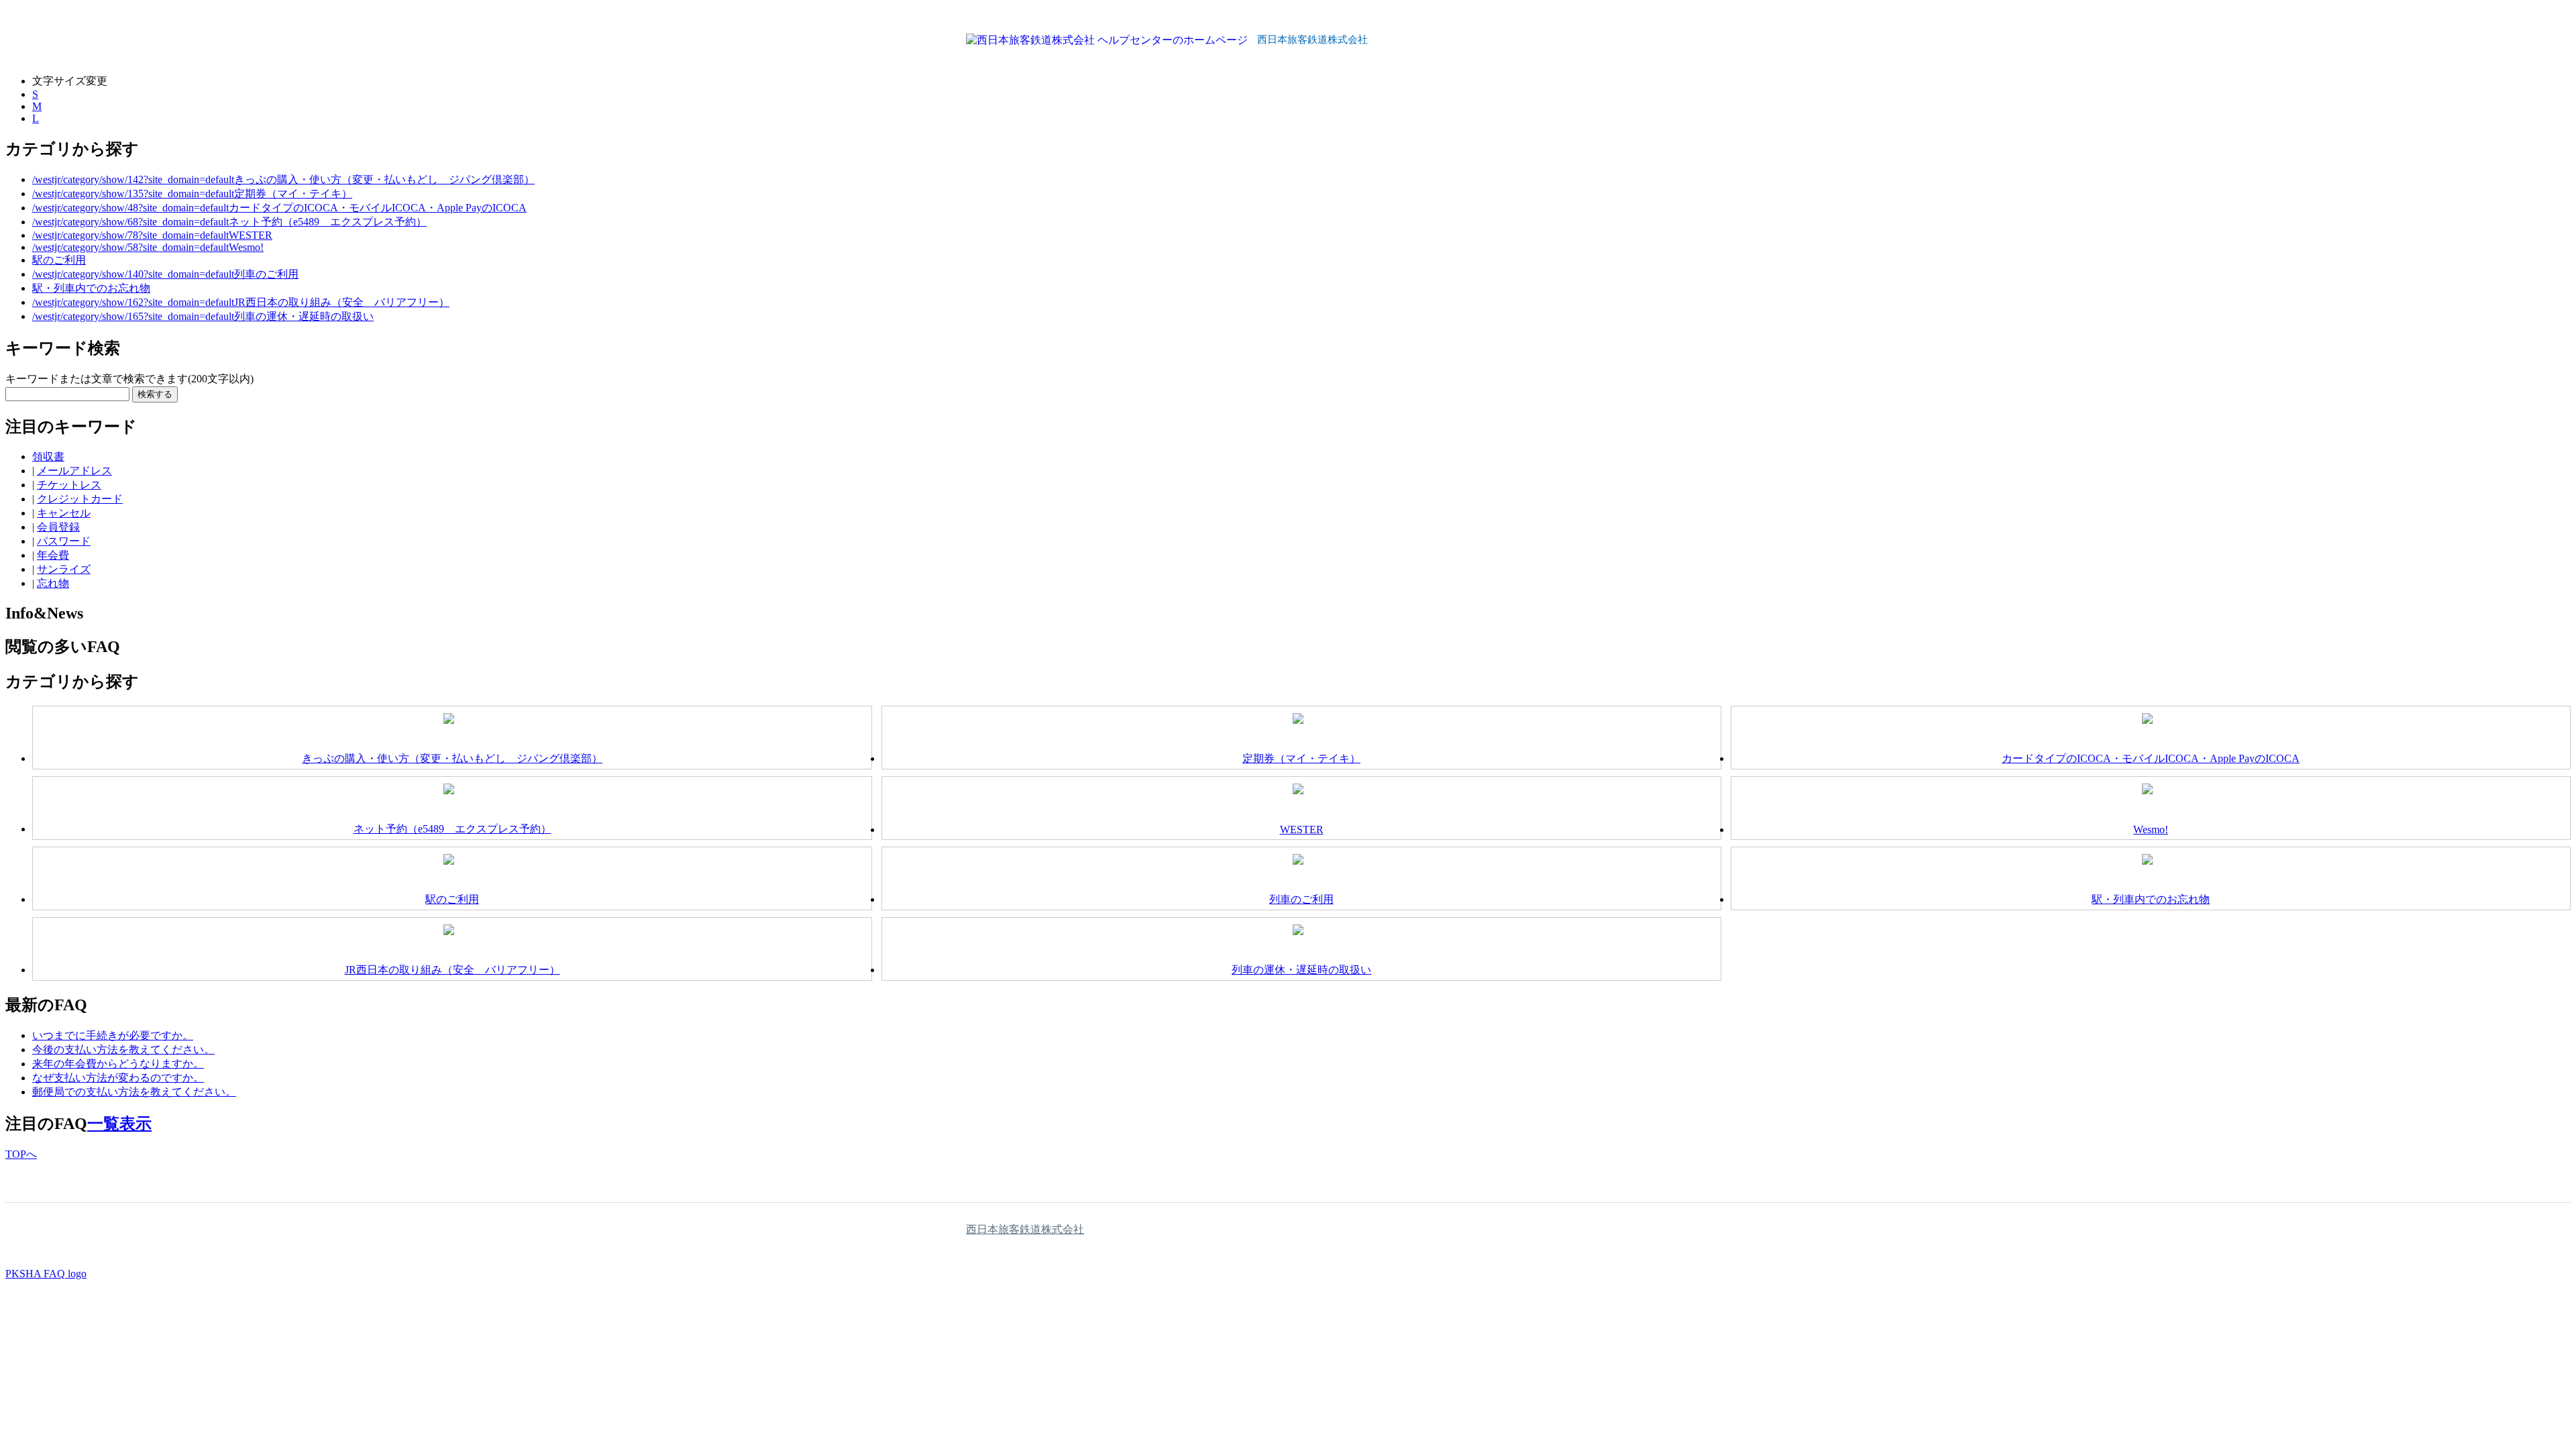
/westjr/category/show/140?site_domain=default (133, 274)
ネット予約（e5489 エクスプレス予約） (328, 222)
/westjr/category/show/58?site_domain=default (130, 247)
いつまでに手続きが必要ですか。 (113, 1035)
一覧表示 (119, 1124)
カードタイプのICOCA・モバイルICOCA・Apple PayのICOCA (378, 208)
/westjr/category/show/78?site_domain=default (130, 235)
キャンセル (64, 513)
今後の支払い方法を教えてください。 (123, 1050)
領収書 (48, 457)
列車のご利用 (266, 274)
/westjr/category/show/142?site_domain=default (133, 179)
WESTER (251, 235)
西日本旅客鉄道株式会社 (1025, 1229)
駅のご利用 (59, 260)
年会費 (53, 555)
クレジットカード (80, 499)
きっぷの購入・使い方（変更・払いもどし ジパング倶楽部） (384, 179)
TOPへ (21, 1154)
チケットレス (69, 485)
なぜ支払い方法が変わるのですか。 (118, 1078)
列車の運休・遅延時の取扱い (304, 316)
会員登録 (58, 527)
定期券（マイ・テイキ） (293, 194)
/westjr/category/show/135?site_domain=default (133, 194)
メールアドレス (74, 471)
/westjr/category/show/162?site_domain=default (133, 302)
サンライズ (64, 569)
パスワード (64, 541)
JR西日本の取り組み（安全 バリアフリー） (342, 302)
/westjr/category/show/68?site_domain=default (130, 222)
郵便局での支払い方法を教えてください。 (134, 1092)
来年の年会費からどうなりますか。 (118, 1064)
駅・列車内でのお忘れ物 (91, 288)
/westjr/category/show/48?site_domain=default (130, 208)
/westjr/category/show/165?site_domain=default (133, 316)
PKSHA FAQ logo (46, 1274)
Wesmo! (246, 247)
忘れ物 (53, 583)
